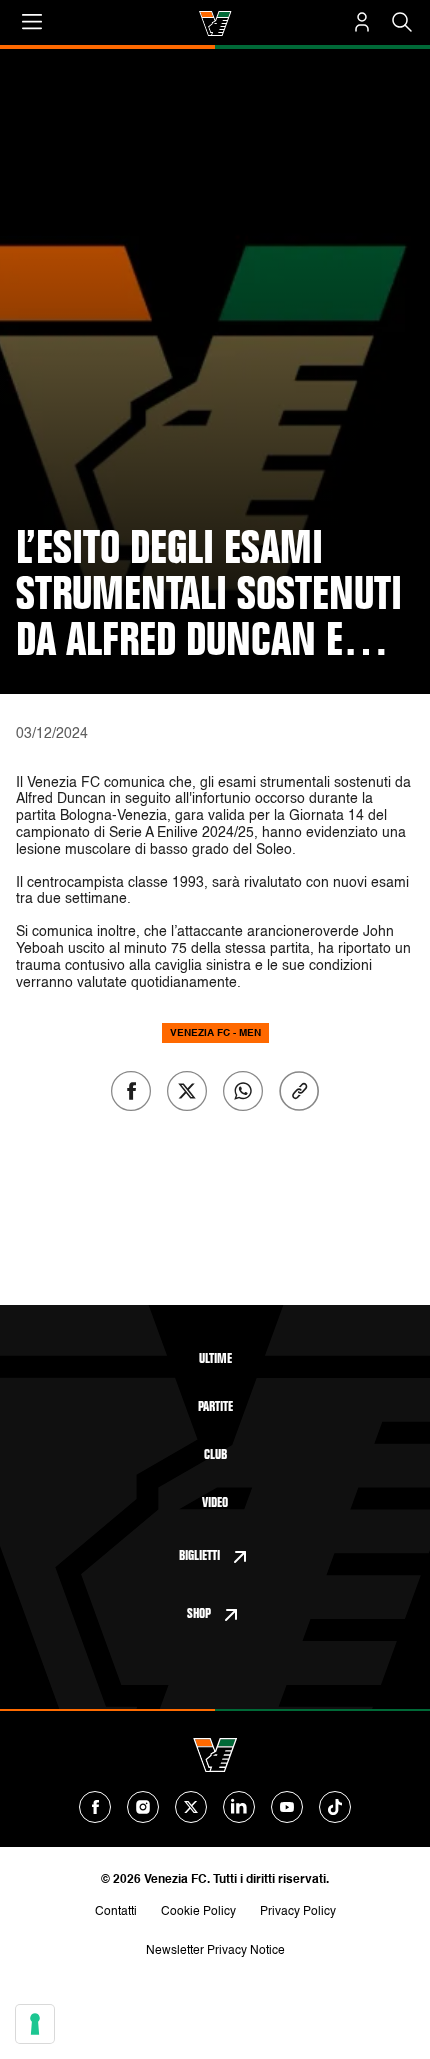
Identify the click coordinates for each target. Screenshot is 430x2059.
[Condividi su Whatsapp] (243, 1091)
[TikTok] (335, 1807)
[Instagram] (143, 1807)
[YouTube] (287, 1807)
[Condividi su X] (187, 1091)
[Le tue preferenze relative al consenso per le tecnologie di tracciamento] (35, 2024)
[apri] (32, 22)
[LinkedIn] (239, 1807)
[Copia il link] (299, 1091)
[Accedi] (362, 22)
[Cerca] (402, 22)
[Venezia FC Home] (215, 23)
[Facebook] (95, 1807)
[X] (191, 1807)
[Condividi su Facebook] (131, 1091)
